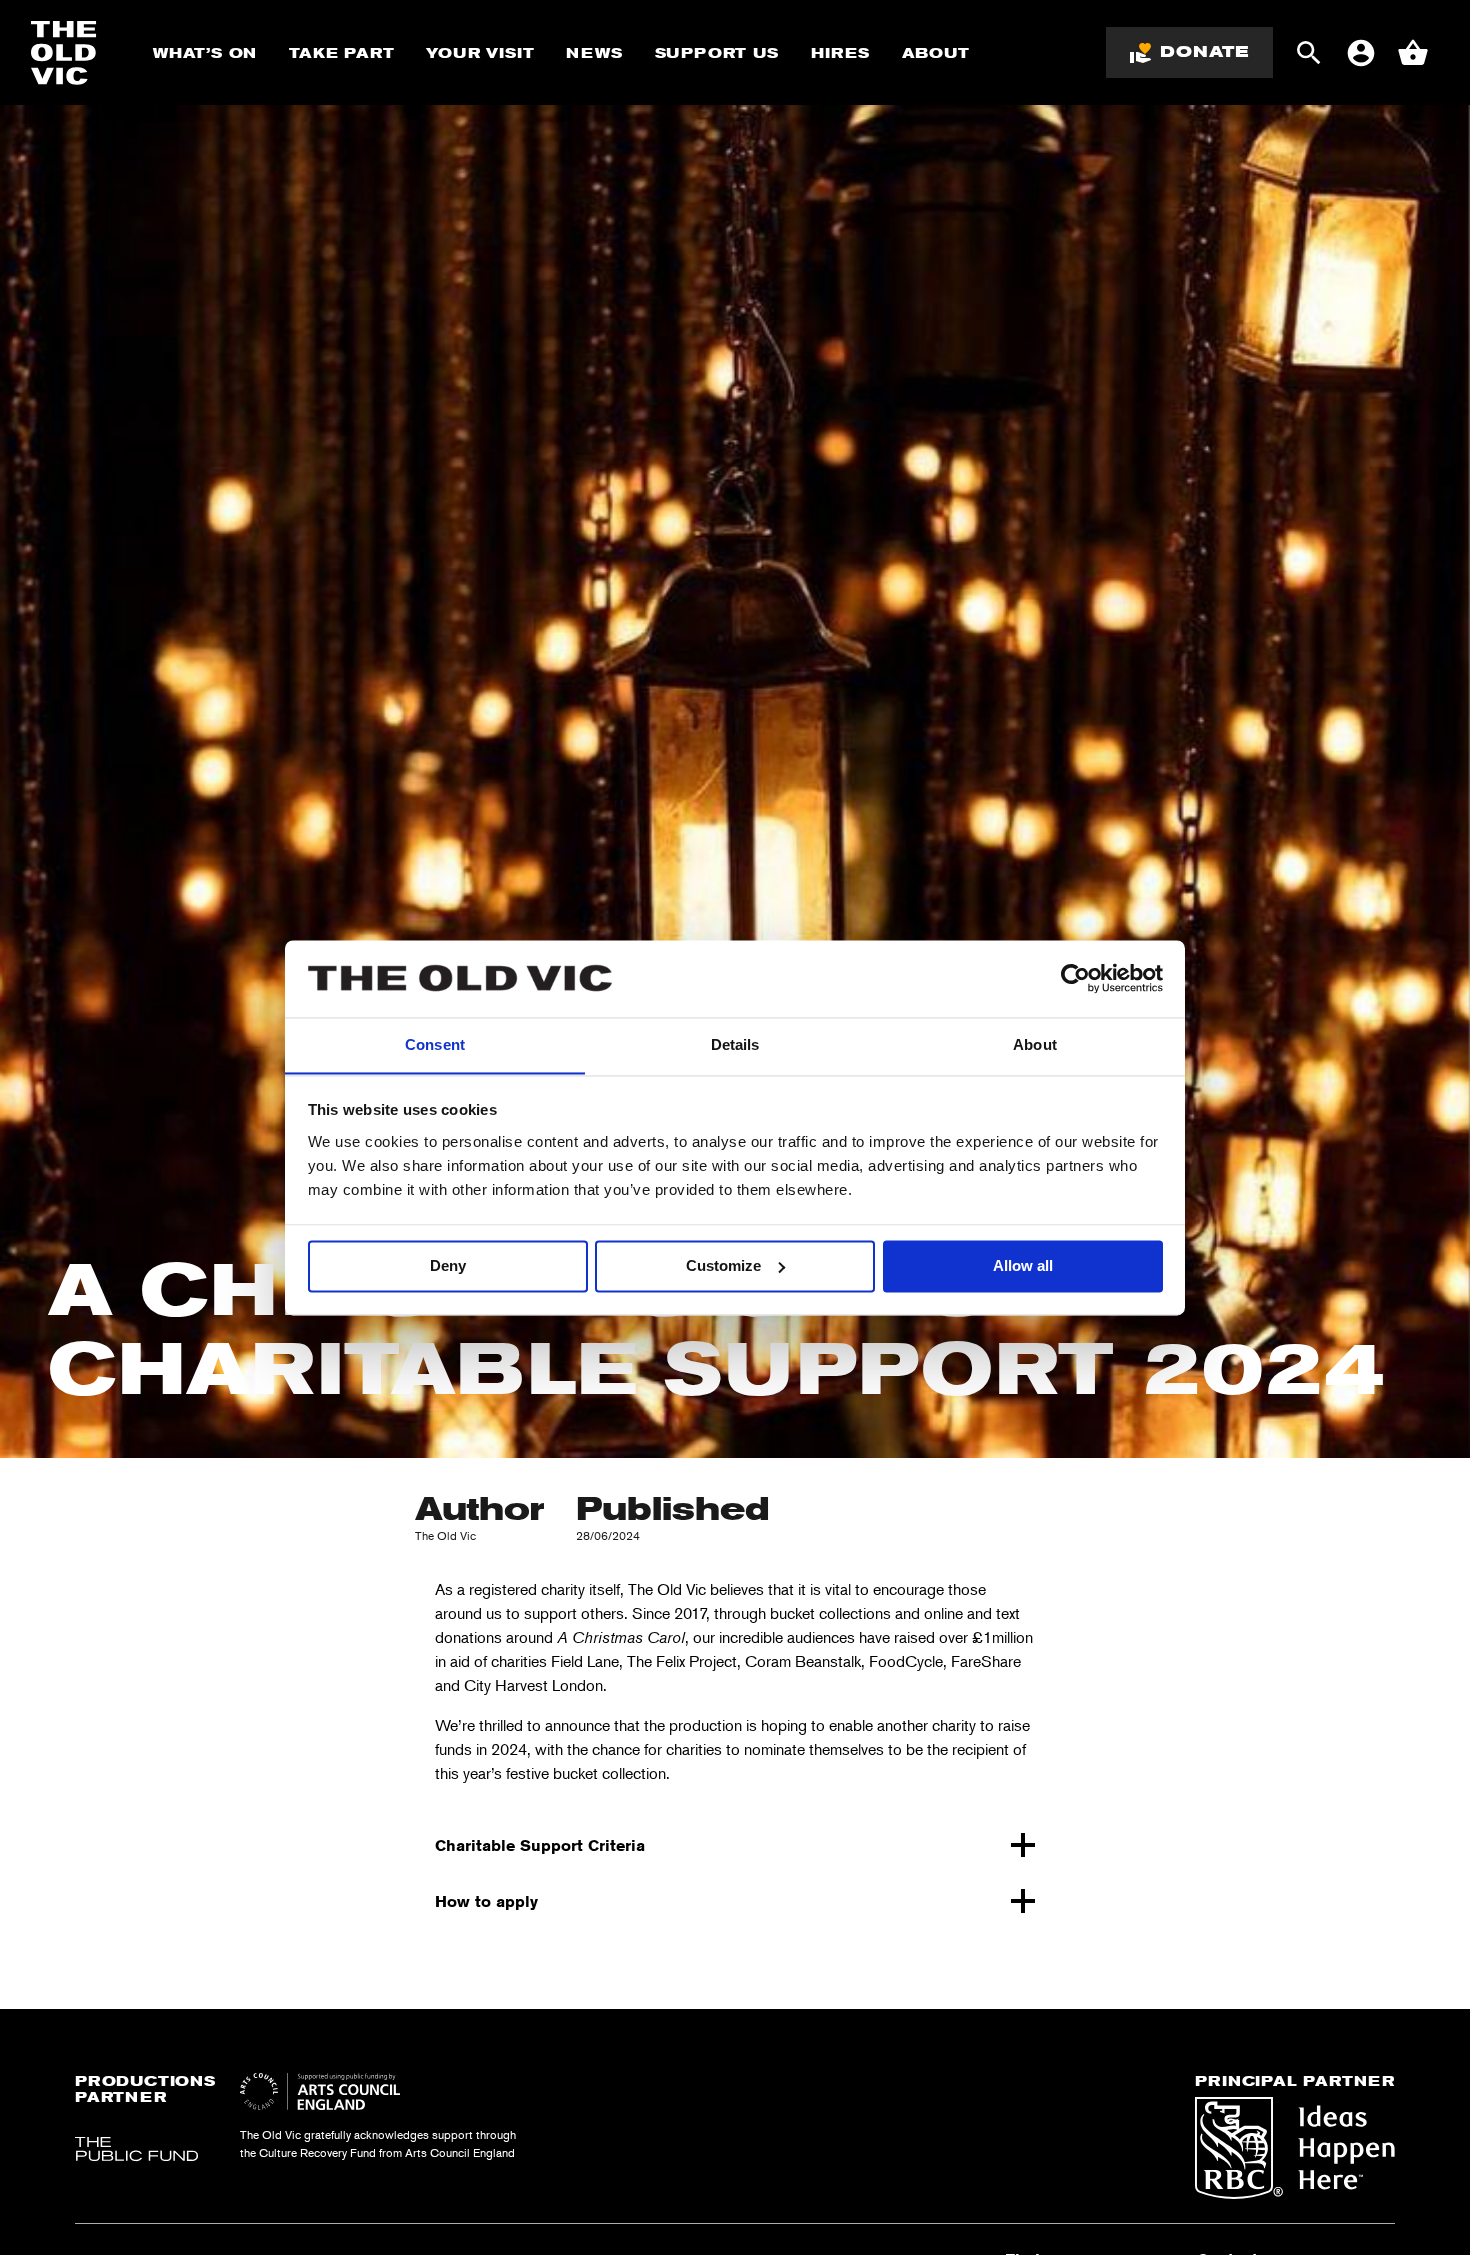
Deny (448, 1265)
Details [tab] (735, 1044)
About (936, 53)
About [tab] (1035, 1044)
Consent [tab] (435, 1044)
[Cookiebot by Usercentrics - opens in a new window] (1075, 978)
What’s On (205, 53)
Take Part (341, 53)
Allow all (1023, 1265)
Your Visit (480, 53)
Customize (723, 1265)
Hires (840, 53)
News (594, 53)
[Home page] (64, 53)
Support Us (717, 53)
